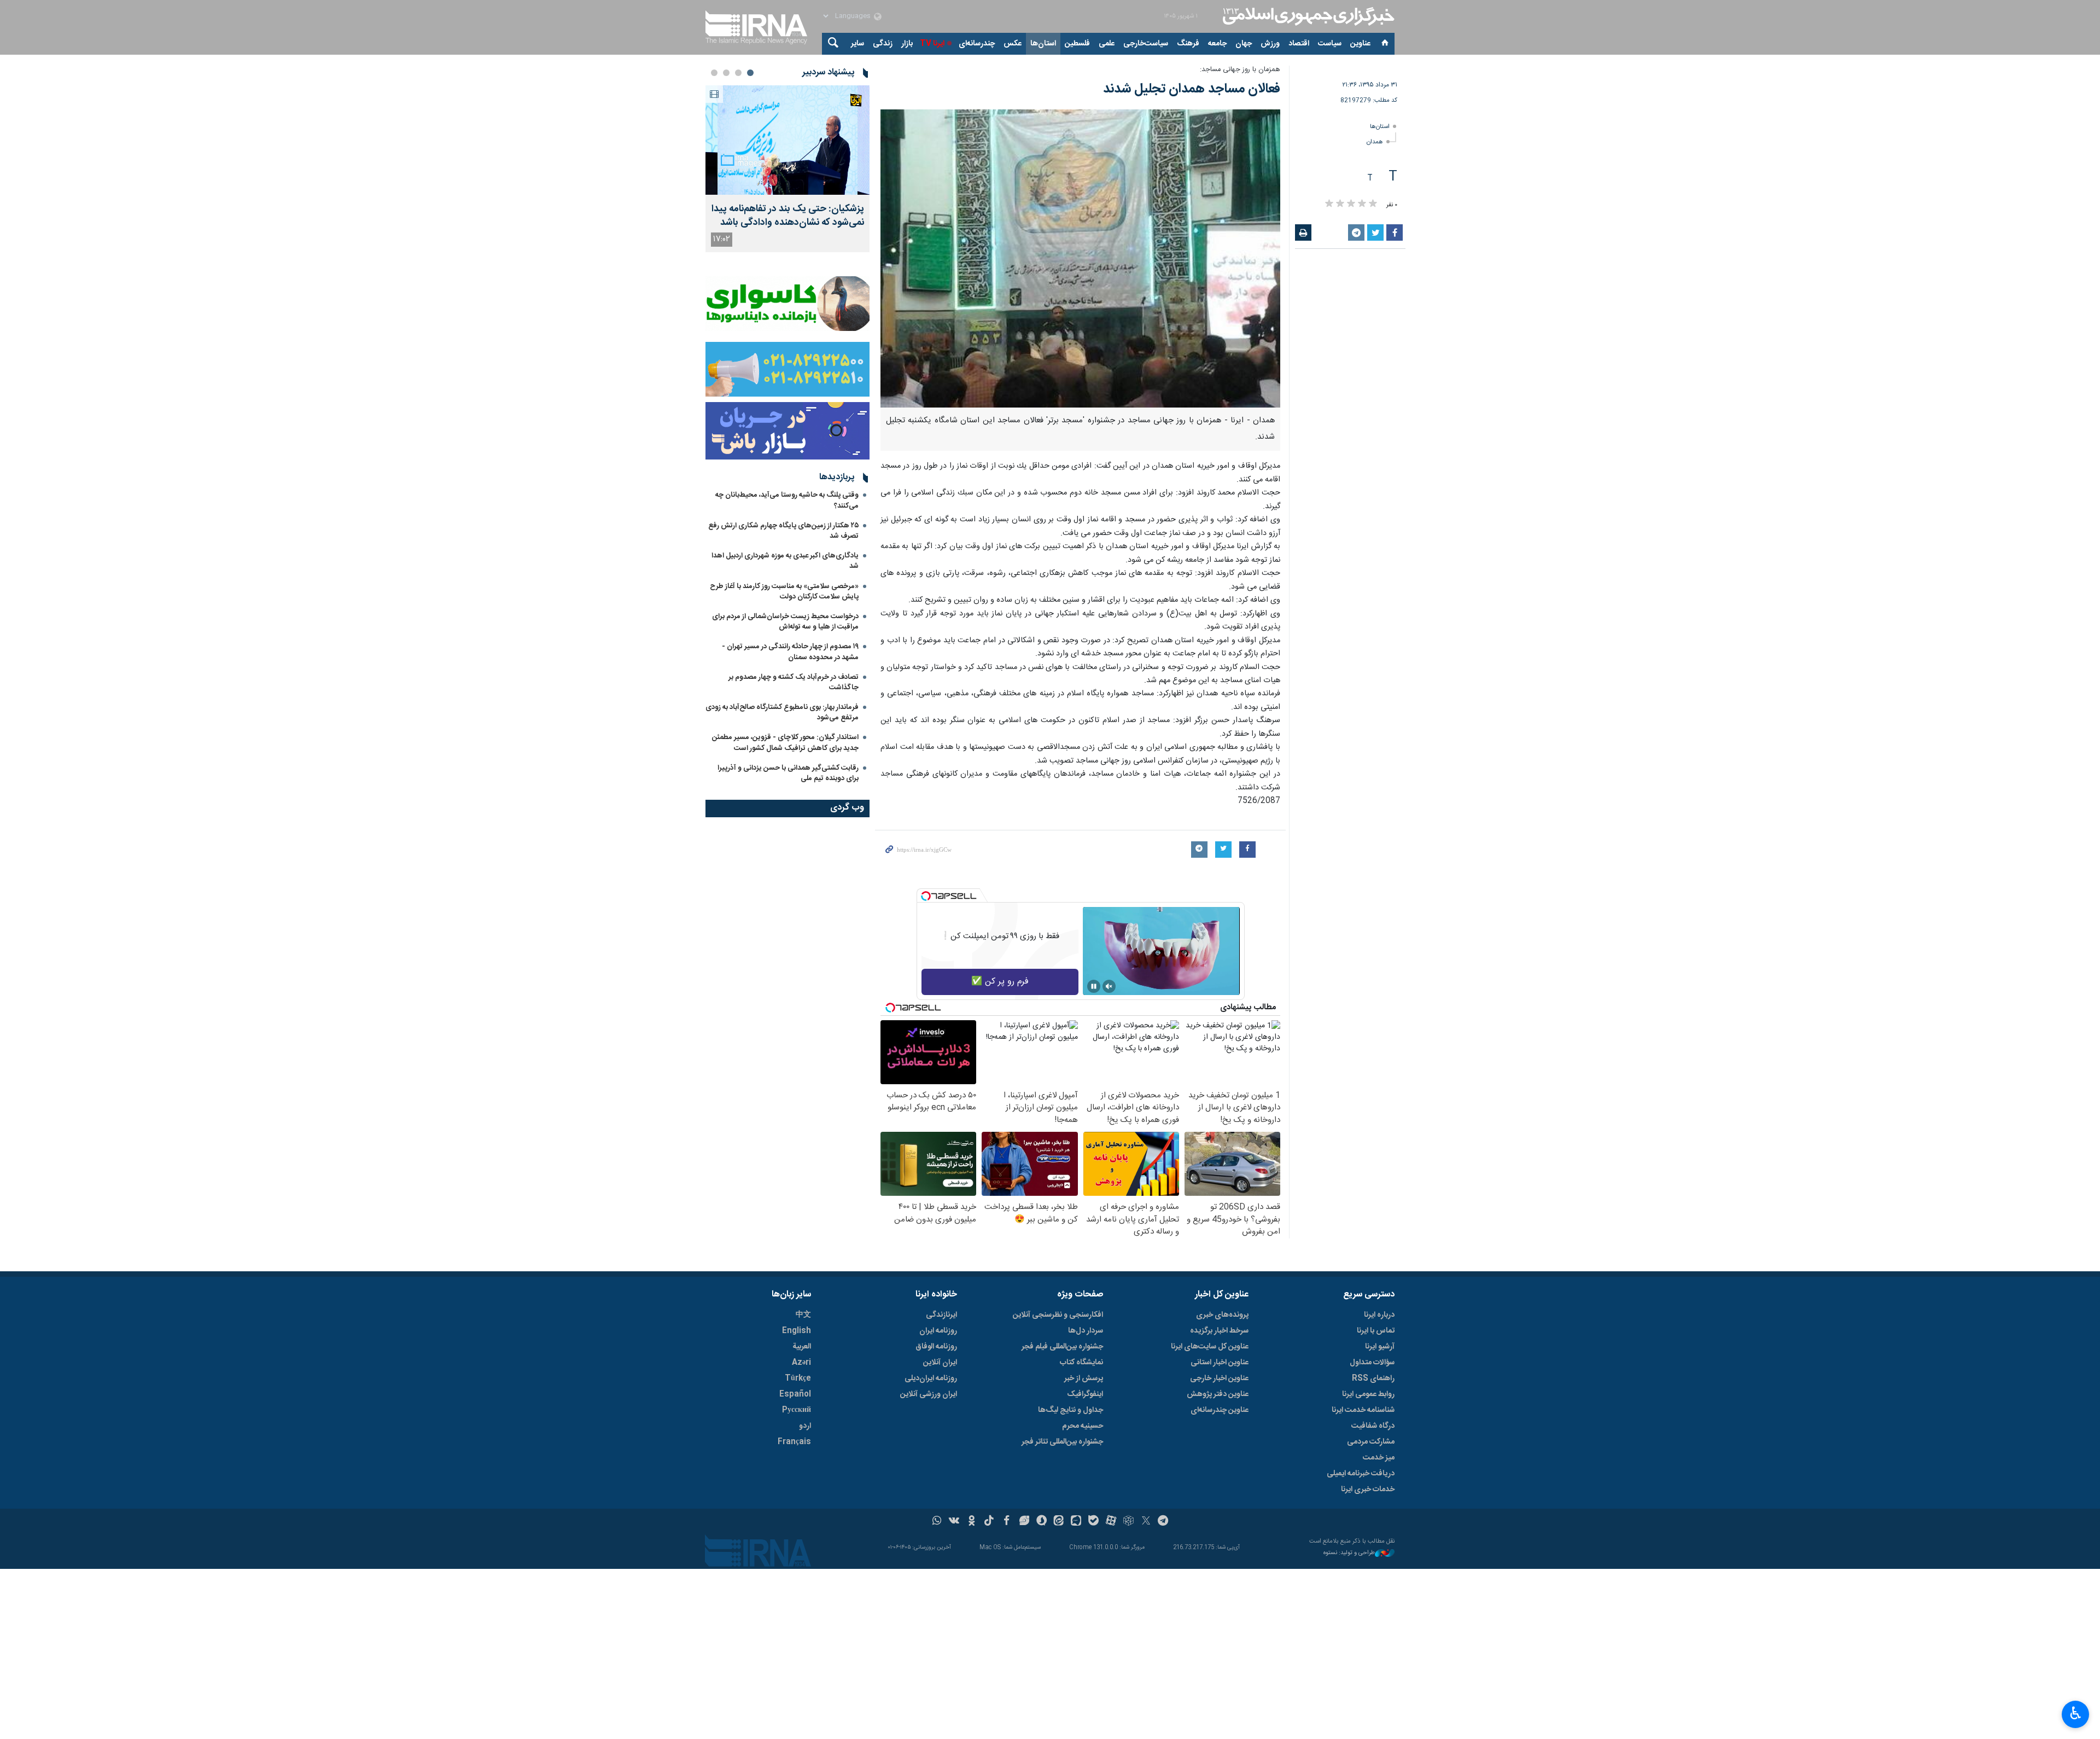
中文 (803, 1315)
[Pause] (1094, 986)
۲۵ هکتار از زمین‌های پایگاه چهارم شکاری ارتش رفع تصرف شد (783, 531)
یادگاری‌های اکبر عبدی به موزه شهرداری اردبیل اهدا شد (785, 561)
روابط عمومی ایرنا (1368, 1394)
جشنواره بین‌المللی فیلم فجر (1062, 1347)
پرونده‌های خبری (1222, 1315)
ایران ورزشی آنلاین (929, 1394)
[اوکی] (972, 1522)
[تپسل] (926, 896)
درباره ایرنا (1379, 1315)
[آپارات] (1111, 1522)
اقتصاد (1299, 44)
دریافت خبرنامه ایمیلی (1361, 1474)
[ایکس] (1146, 1522)
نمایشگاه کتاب (1081, 1363)
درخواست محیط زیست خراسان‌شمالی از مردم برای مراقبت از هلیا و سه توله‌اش (785, 622)
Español (795, 1394)
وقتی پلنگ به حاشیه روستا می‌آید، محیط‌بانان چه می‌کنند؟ (787, 500)
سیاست (1330, 44)
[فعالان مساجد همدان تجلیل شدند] (1080, 258)
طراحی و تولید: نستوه (1349, 1553)
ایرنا (1307, 16)
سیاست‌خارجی (1146, 44)
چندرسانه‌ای (977, 44)
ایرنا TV (932, 44)
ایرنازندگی (941, 1315)
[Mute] (1109, 986)
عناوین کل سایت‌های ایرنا (1210, 1347)
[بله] (1093, 1522)
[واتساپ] (937, 1522)
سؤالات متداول (1372, 1363)
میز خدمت (1379, 1458)
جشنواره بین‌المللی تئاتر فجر (1062, 1442)
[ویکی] (954, 1522)
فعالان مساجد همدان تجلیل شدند (1192, 89)
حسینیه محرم (1083, 1426)
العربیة (802, 1347)
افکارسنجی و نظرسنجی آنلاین (1058, 1315)
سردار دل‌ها (1086, 1331)
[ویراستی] (1024, 1522)
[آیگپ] (1076, 1522)
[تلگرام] (1163, 1522)
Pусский (797, 1410)
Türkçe (798, 1379)
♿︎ (2076, 1713)
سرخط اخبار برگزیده (1219, 1331)
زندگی (883, 44)
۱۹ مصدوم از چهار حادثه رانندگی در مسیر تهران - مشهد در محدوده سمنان (790, 652)
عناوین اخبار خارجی (1219, 1379)
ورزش (1270, 44)
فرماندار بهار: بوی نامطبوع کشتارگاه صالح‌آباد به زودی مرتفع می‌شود (782, 713)
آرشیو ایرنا (1380, 1347)
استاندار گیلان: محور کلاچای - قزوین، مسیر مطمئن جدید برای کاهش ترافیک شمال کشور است (785, 743)
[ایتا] (1059, 1522)
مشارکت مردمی (1371, 1442)
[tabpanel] (787, 169)
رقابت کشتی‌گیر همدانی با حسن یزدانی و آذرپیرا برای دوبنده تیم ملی (788, 773)
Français (794, 1442)
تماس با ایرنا (1376, 1331)
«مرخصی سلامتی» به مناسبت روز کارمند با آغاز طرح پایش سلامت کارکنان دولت (784, 592)
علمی (1107, 44)
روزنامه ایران (938, 1331)
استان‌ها (1043, 44)
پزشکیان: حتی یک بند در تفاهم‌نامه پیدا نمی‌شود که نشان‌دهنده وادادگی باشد (788, 216)
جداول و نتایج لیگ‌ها (1071, 1410)
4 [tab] (714, 73)
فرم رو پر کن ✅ (1000, 982)
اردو (805, 1426)
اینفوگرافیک (1085, 1394)
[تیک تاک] (989, 1522)
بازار (907, 44)
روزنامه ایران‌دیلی (931, 1379)
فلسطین (1077, 44)
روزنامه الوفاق (936, 1347)
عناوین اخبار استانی (1220, 1363)
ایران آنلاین (940, 1363)
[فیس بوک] (1007, 1522)
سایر (857, 44)
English (797, 1331)
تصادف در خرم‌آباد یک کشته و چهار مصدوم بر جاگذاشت (794, 682)
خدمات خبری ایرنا (1368, 1490)
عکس (1013, 44)
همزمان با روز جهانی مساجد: (1240, 70)
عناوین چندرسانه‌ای (1220, 1410)
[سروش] (1042, 1522)
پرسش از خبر (1084, 1379)
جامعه (1217, 44)
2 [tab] (738, 73)
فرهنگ (1188, 44)
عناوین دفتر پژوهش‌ (1218, 1394)
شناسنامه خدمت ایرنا (1363, 1410)
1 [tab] (750, 73)
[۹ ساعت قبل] (787, 140)
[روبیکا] (1128, 1522)
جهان (1244, 44)
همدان (1375, 142)
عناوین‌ (1360, 44)
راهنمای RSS (1373, 1379)
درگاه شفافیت (1373, 1426)
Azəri (801, 1363)
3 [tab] (726, 73)
